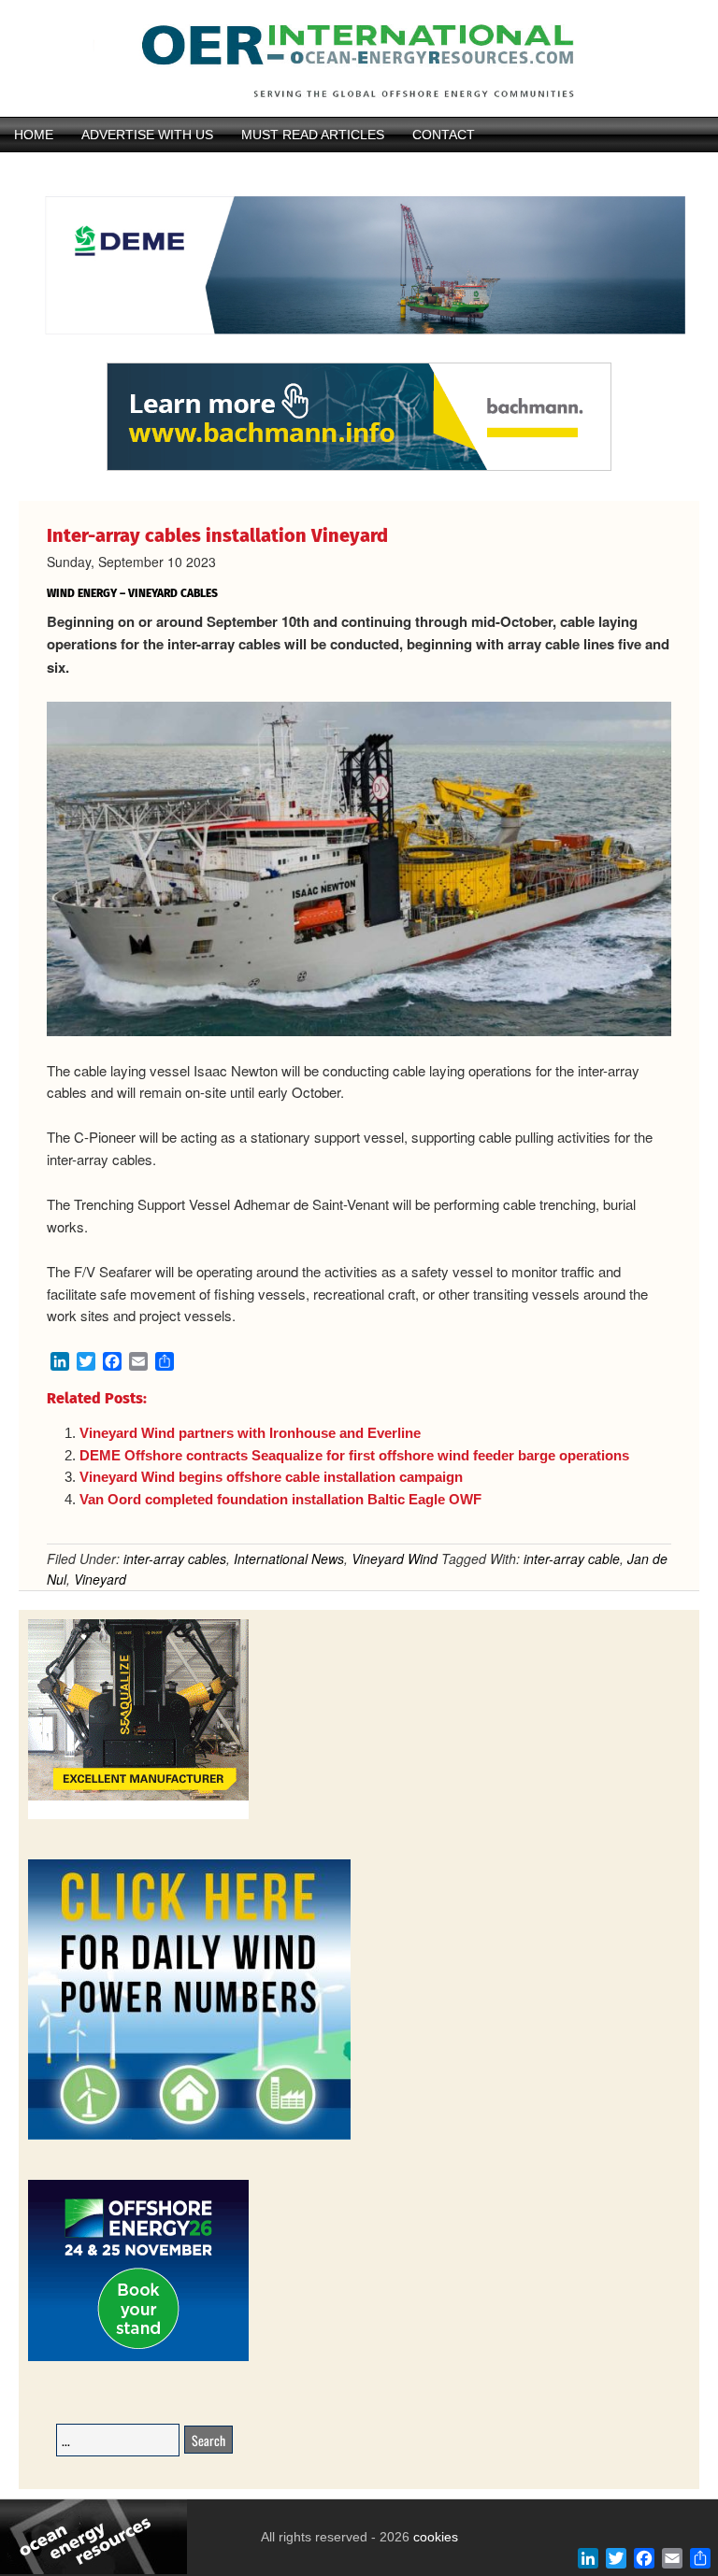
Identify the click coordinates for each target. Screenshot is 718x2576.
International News (289, 1558)
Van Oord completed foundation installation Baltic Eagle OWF (280, 1499)
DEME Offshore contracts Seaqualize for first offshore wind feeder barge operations (354, 1455)
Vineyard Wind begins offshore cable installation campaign (271, 1477)
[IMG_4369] (359, 354)
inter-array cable (572, 1558)
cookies (434, 2537)
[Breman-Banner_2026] (138, 1816)
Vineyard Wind (395, 1558)
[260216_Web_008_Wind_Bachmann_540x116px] (359, 468)
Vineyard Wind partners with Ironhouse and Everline (250, 1433)
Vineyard (100, 1579)
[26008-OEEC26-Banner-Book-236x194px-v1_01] (138, 2358)
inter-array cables (175, 1558)
